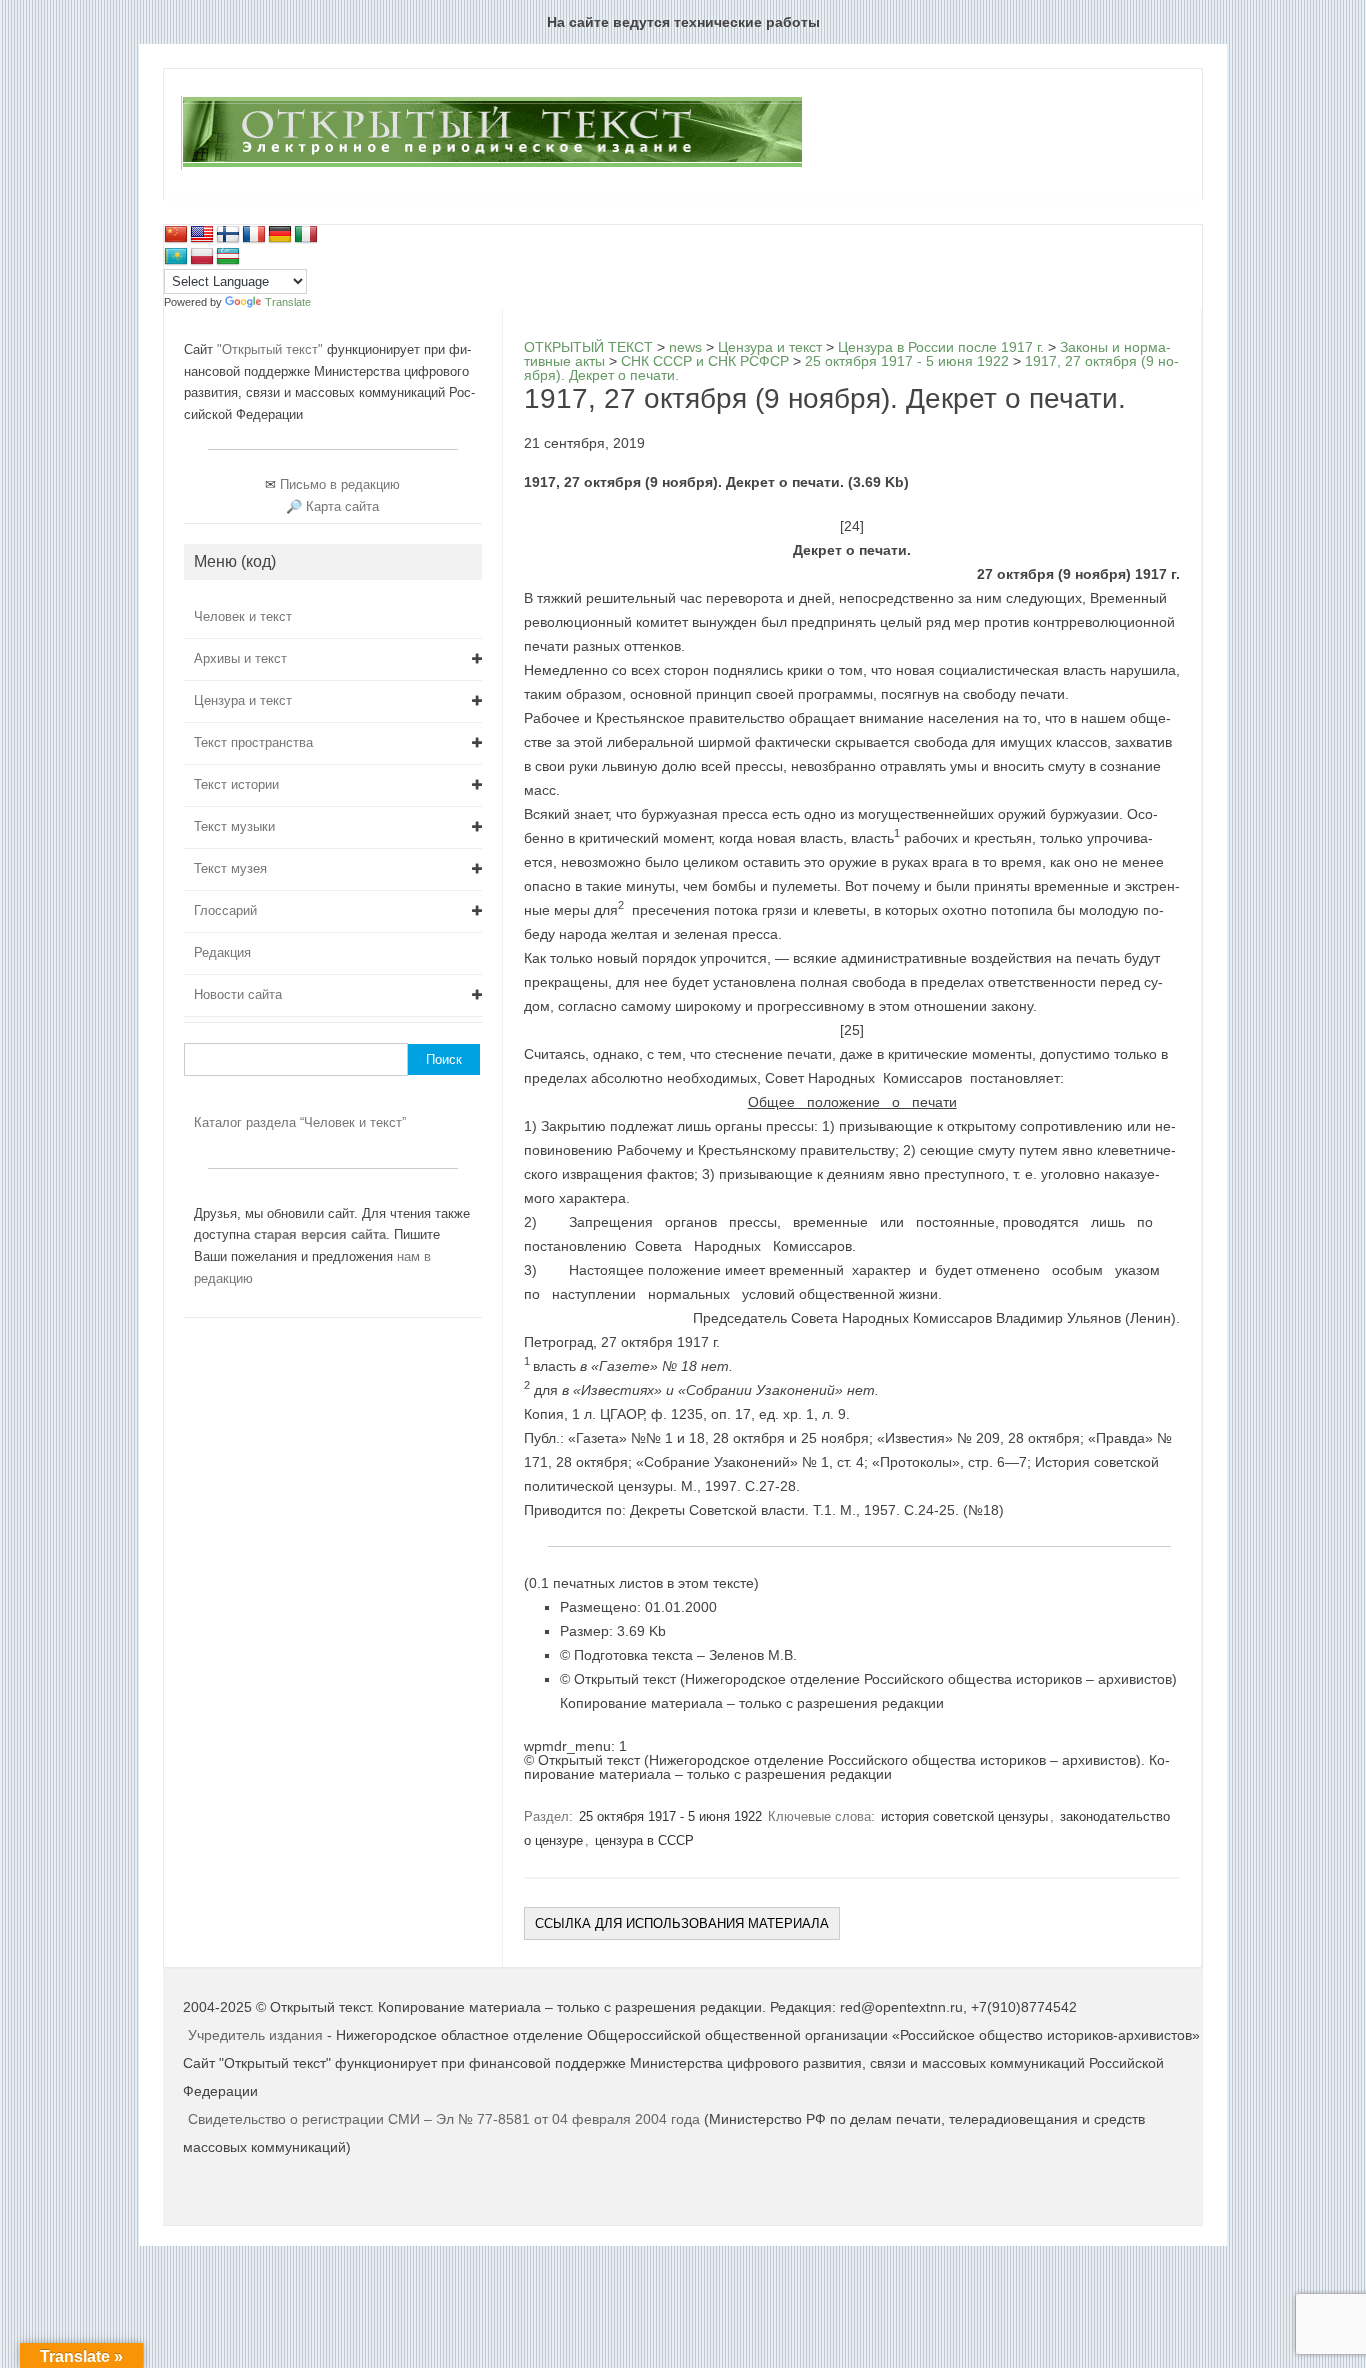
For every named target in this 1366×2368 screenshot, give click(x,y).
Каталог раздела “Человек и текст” (300, 1122)
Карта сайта (342, 506)
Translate (288, 302)
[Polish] (202, 257)
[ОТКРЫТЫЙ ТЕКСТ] (491, 166)
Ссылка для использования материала (682, 1923)
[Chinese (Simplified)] (176, 235)
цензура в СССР (644, 1840)
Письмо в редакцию (340, 484)
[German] (280, 235)
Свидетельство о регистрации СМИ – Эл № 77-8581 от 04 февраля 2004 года (446, 2119)
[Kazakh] (176, 257)
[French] (254, 235)
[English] (202, 235)
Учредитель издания (255, 2035)
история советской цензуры (964, 1816)
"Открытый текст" (272, 349)
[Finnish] (228, 235)
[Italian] (306, 235)
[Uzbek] (228, 257)
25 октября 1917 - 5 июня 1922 (670, 1816)
